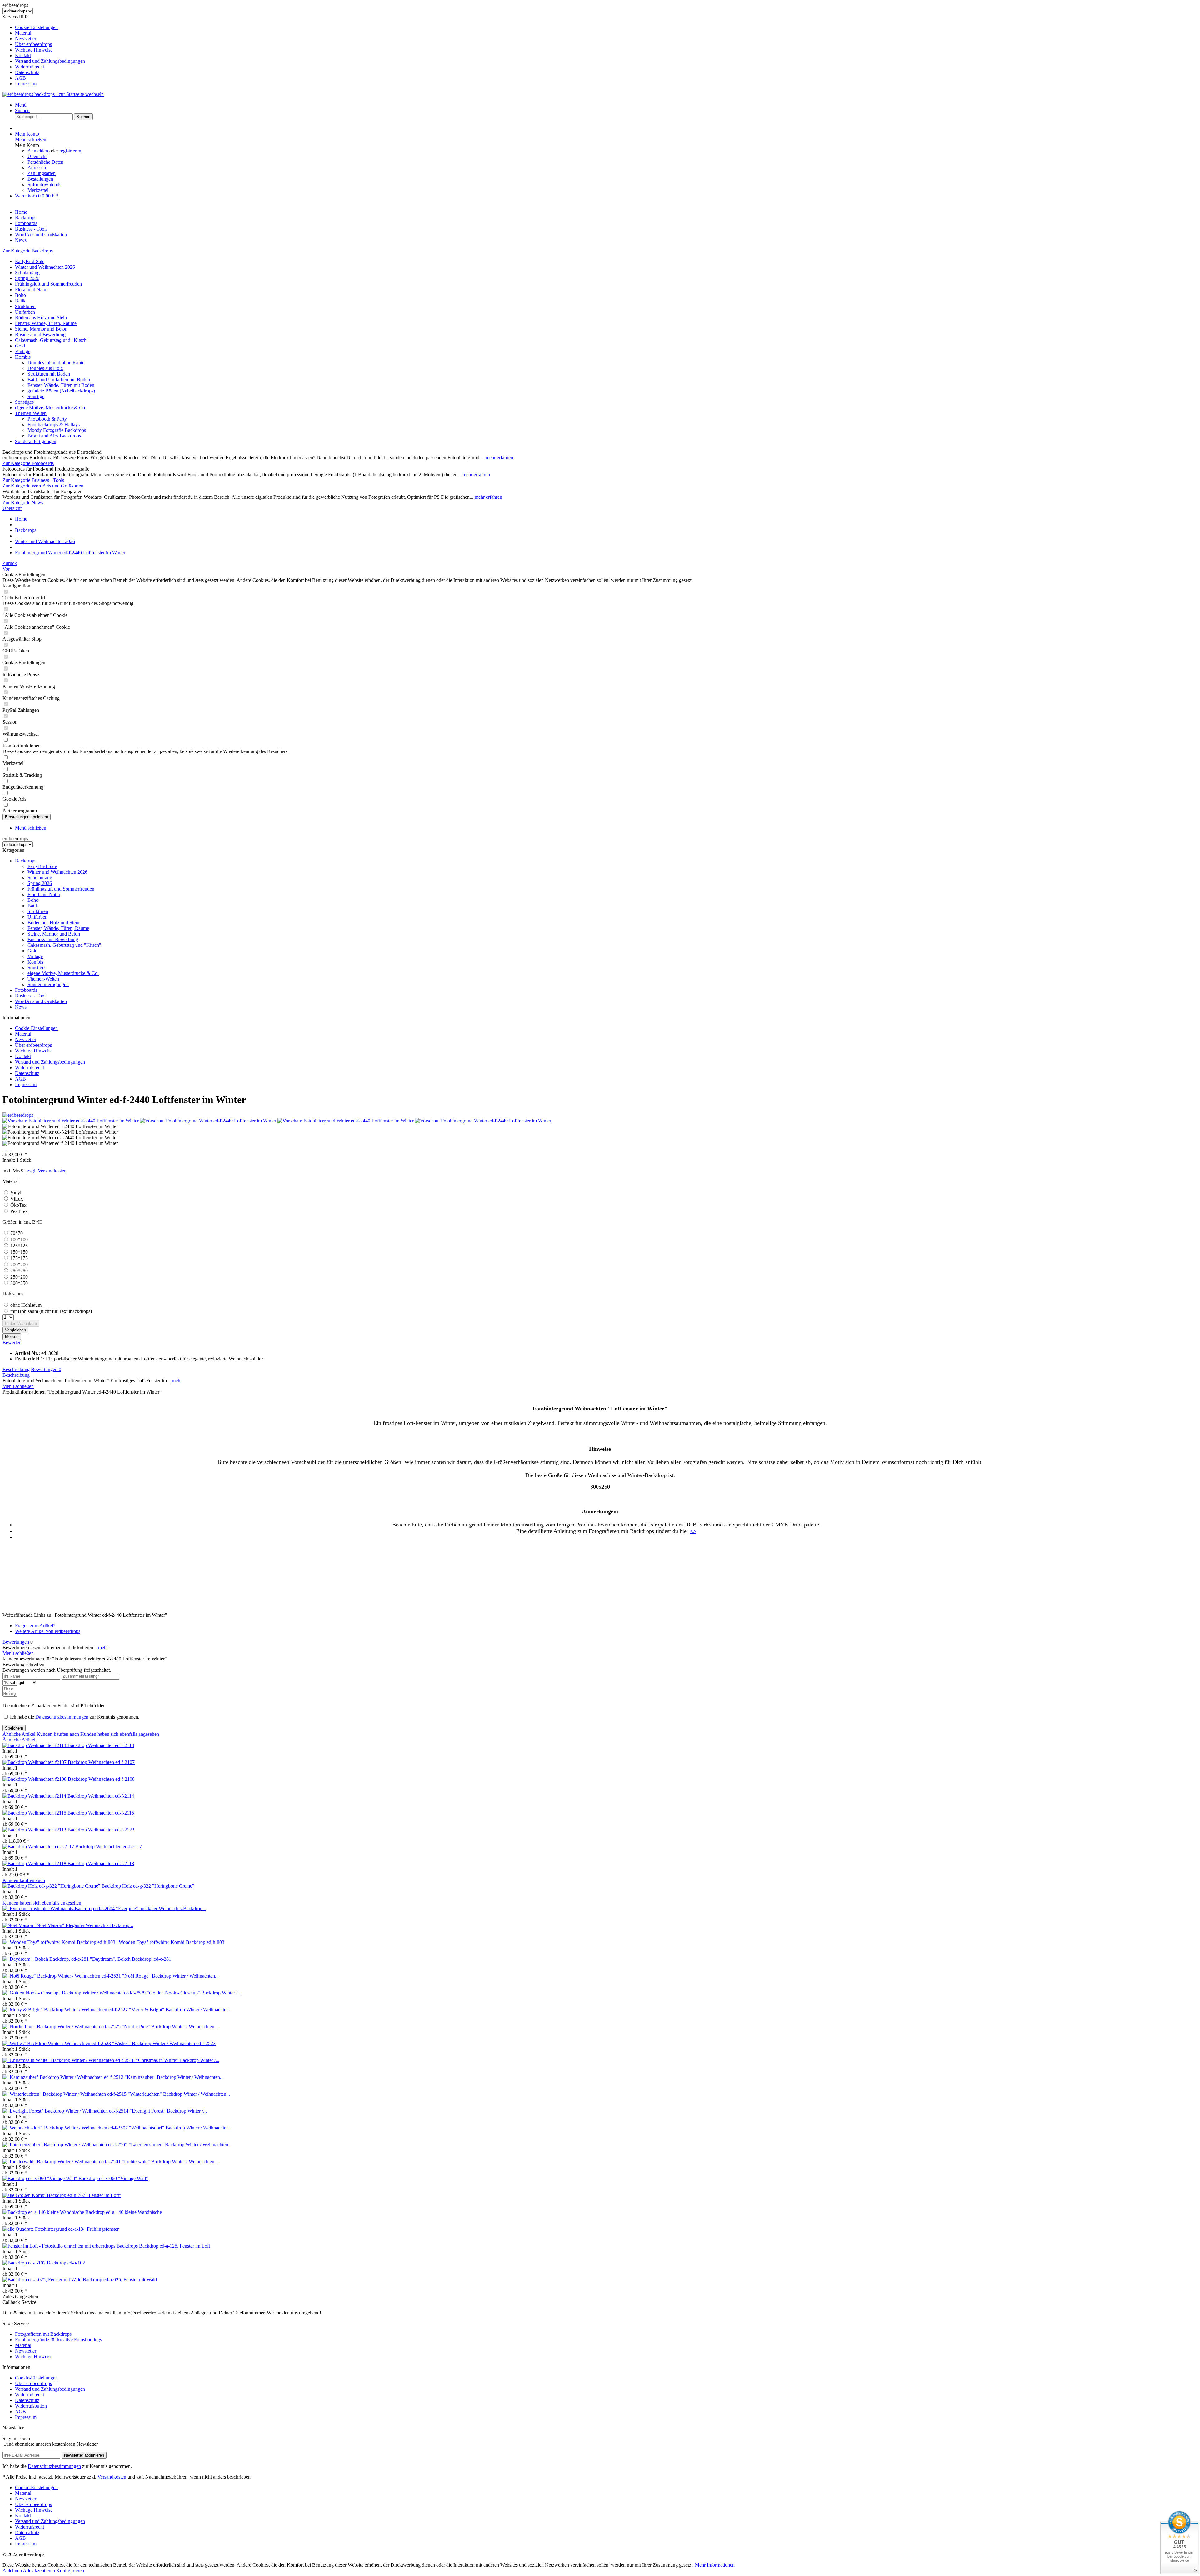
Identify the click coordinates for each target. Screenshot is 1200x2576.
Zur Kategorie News (23, 503)
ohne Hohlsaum (26, 1305)
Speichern (14, 1728)
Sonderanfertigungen (36, 441)
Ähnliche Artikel (19, 1734)
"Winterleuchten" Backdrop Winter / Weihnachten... (179, 2094)
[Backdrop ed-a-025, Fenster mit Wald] (43, 2280)
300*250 (19, 1283)
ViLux (17, 1199)
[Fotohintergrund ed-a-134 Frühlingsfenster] (19, 2229)
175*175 (19, 1258)
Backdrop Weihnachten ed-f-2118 (101, 1863)
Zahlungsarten (42, 173)
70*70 (17, 1233)
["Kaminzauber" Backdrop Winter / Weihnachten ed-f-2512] (64, 2077)
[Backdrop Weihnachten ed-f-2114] (35, 1796)
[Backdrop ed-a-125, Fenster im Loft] (71, 2246)
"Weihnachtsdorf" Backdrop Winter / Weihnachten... (181, 2128)
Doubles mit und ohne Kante (56, 363)
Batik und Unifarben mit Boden (59, 379)
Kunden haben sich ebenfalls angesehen (120, 1734)
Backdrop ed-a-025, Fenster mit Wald (120, 2280)
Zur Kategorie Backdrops (28, 251)
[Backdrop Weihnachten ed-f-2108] (35, 1779)
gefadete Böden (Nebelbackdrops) (61, 391)
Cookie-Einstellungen (36, 27)
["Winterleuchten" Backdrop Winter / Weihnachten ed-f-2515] (65, 2094)
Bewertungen (46, 1369)
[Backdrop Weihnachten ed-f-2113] (35, 1745)
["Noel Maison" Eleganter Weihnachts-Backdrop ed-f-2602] (18, 1925)
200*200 (19, 1264)
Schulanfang (27, 273)
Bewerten (12, 1343)
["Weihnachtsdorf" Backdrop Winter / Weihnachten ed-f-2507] (66, 2128)
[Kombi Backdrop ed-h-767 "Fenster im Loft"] (17, 2195)
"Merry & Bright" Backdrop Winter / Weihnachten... (181, 2010)
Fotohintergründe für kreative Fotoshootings (58, 2340)
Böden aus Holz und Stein (41, 318)
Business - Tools (31, 996)
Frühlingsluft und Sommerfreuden (48, 284)
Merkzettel (38, 190)
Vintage (23, 351)
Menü (21, 105)
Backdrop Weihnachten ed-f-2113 (101, 1745)
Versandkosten (112, 2477)
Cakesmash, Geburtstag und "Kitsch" (52, 340)
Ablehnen (13, 2571)
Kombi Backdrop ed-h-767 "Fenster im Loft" (77, 2195)
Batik (20, 301)
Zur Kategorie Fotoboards (28, 463)
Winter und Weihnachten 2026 (45, 267)
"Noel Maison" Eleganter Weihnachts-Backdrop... (84, 1925)
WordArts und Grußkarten (41, 1001)
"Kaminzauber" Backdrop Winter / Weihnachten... (174, 2077)
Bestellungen (40, 179)
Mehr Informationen (715, 2565)
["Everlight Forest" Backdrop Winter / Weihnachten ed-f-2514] (66, 2111)
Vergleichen (15, 1330)
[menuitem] (606, 27)
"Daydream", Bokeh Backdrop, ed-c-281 (131, 1959)
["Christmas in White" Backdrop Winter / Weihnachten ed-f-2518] (69, 2060)
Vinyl (16, 1193)
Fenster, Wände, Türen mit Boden (61, 385)
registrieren (70, 151)
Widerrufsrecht (30, 67)
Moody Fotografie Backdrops (57, 430)
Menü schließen (31, 140)
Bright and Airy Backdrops (54, 436)
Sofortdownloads (44, 185)
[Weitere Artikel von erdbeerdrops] (18, 1115)
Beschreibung (16, 1369)
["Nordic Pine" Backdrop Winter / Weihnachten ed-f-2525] (62, 2027)
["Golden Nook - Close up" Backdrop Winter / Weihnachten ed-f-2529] (75, 1993)
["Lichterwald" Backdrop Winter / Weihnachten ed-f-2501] (62, 2162)
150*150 (19, 1252)
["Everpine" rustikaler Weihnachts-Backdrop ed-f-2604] (59, 1908)
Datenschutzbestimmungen (62, 1717)
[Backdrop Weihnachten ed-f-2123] (35, 1830)
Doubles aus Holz (45, 368)
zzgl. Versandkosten (47, 1171)
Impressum (26, 84)
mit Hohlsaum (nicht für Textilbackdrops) (51, 1311)
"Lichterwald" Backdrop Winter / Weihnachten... (170, 2162)
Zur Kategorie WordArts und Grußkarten (43, 486)
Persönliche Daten (45, 162)
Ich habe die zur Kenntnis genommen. (75, 1717)
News (21, 1007)
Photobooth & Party (47, 419)
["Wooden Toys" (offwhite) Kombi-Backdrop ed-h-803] (60, 1942)
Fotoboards (26, 990)
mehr (176, 1381)
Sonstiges (24, 402)
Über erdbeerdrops (33, 44)
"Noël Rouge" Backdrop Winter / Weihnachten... (170, 1976)
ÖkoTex (18, 1205)
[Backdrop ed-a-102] (25, 2263)
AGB (20, 78)
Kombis (23, 357)
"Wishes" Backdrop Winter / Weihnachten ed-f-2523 (164, 2043)
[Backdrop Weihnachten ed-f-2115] (35, 1813)
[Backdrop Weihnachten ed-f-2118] (35, 1863)
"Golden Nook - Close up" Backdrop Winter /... (194, 1993)
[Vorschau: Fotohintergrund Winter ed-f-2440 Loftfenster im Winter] (71, 1121)
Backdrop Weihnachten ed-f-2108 (101, 1779)
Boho (20, 295)
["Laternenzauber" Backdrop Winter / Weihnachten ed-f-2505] (66, 2145)
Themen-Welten (31, 413)
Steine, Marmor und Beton (41, 329)
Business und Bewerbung (40, 334)
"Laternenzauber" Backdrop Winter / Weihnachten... (180, 2145)
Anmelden (38, 151)
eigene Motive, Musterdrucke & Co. (51, 408)
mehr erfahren (499, 458)
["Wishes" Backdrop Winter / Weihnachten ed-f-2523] (57, 2043)
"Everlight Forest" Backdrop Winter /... (168, 2111)
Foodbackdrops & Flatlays (54, 424)
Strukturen (25, 306)
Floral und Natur (31, 290)
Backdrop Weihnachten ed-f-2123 (101, 1830)
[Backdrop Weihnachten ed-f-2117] (39, 1847)
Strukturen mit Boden (49, 374)
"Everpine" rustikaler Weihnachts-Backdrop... (161, 1908)
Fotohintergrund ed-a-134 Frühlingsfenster (77, 2229)
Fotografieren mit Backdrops (43, 2334)
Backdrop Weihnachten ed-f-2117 (109, 1847)
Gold (20, 346)
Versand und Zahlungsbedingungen (50, 61)
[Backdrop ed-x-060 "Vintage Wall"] (40, 2178)
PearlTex (19, 1211)
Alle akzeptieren (40, 2571)
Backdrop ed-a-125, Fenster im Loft (175, 2246)
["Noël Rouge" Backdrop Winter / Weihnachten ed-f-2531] (62, 1976)
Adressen (37, 168)
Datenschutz (27, 72)
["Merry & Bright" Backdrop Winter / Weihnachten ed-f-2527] (66, 2010)
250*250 (19, 1271)
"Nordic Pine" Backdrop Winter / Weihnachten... (170, 2027)
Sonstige (36, 396)
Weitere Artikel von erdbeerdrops (48, 1631)
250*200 (19, 1277)
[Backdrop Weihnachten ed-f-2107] (35, 1762)
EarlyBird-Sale (30, 261)
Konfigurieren (70, 2571)
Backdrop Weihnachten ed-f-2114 (101, 1796)
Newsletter (26, 39)
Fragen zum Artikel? (35, 1626)
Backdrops (26, 861)
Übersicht (37, 156)
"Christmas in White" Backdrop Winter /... (178, 2060)
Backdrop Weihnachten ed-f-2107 (101, 1762)
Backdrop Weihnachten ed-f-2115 (101, 1813)
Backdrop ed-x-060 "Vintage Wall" (113, 2178)
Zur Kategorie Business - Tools (33, 480)
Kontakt (23, 55)
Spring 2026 (27, 278)
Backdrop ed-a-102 (66, 2263)
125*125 (19, 1246)
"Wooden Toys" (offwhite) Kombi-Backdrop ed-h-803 (170, 1942)
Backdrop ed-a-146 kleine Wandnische (124, 2212)
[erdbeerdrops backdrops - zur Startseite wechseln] (53, 94)
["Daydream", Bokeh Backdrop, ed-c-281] (46, 1959)
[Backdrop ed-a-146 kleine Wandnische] (44, 2212)
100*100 (19, 1239)
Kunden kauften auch (58, 1734)
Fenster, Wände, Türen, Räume (46, 323)
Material (23, 33)
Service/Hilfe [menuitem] (44, 50)
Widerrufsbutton (31, 2406)
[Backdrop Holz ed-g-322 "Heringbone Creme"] (52, 1886)
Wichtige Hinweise (34, 50)
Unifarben (25, 312)
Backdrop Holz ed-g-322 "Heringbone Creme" (148, 1886)
